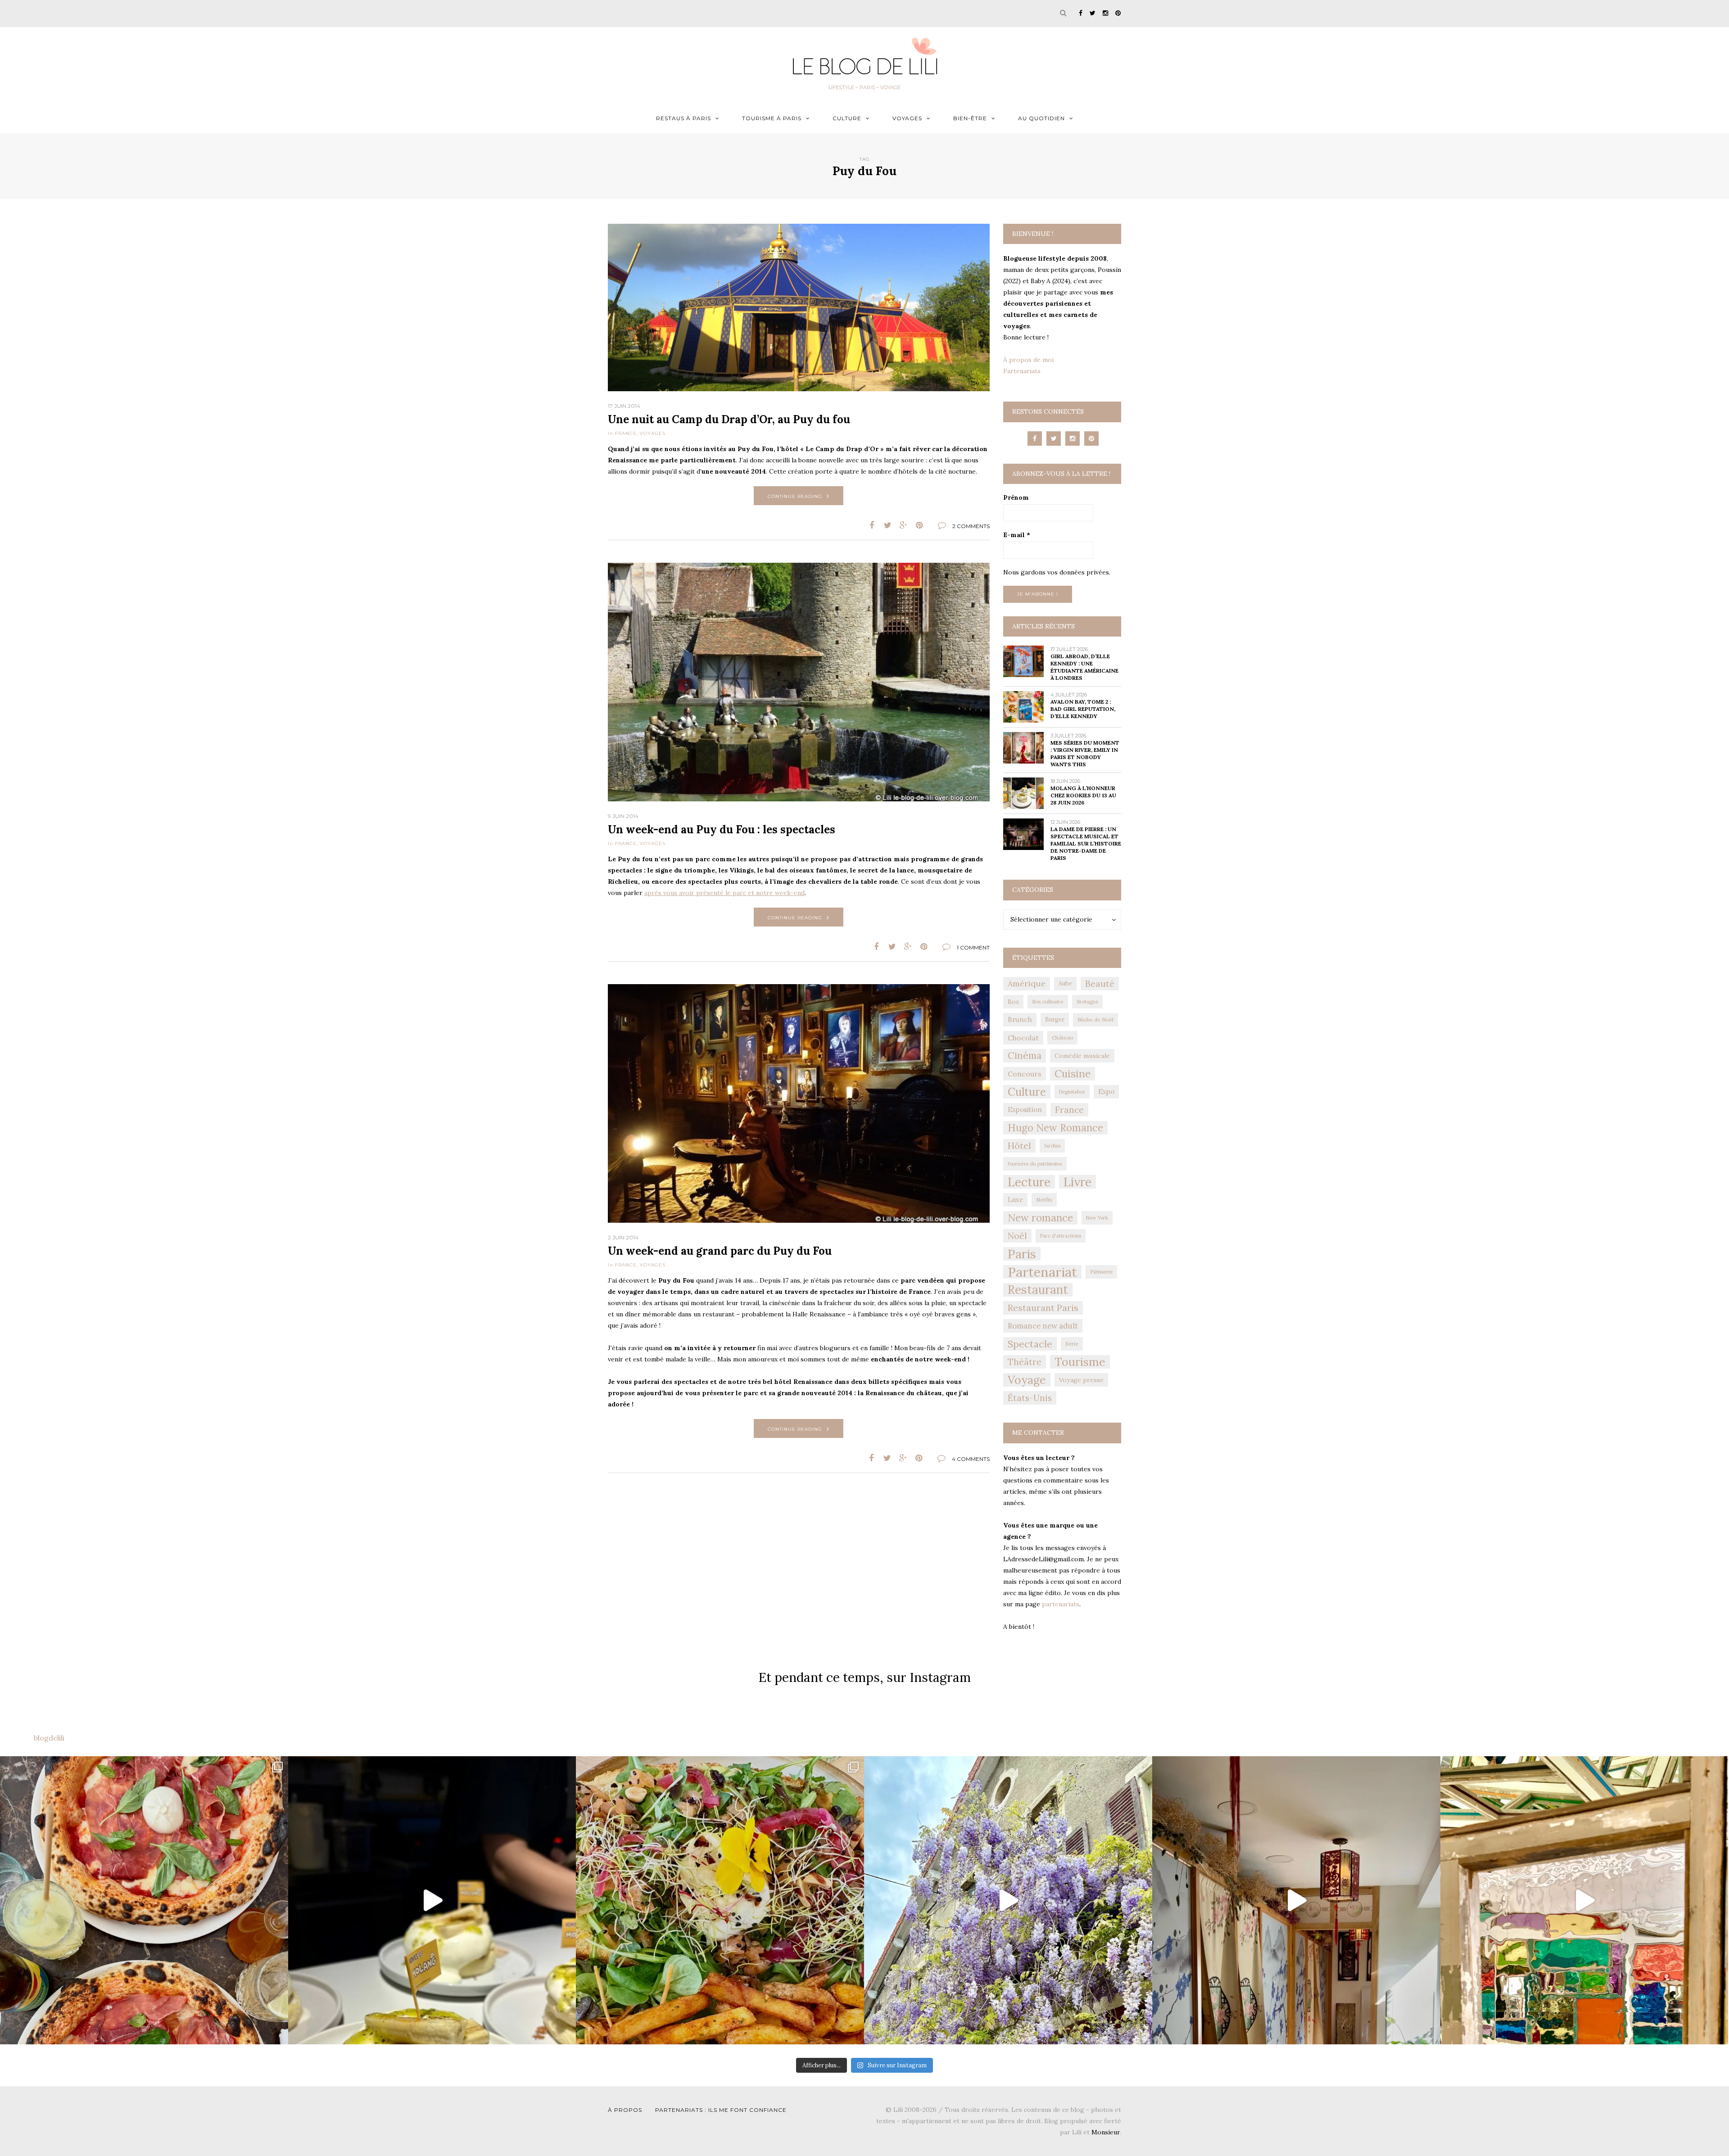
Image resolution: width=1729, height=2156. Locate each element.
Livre (1077, 1182)
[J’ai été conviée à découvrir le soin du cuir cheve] (1296, 1900)
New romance (1040, 1218)
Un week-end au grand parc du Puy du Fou (720, 1251)
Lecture (1029, 1182)
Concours (1025, 1074)
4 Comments (971, 1459)
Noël (1017, 1236)
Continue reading (795, 496)
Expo (1106, 1092)
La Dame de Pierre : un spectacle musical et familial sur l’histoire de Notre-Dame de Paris (1086, 843)
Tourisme (1080, 1362)
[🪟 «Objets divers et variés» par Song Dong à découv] (1584, 1900)
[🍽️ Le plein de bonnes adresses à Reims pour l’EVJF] (720, 1900)
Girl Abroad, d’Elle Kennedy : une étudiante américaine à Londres (1084, 667)
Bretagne (1087, 1002)
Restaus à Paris (683, 118)
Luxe (1015, 1200)
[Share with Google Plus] (903, 525)
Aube (1065, 983)
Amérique (1027, 983)
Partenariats (1022, 371)
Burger (1055, 1019)
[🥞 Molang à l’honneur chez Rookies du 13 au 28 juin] (432, 1900)
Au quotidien (1041, 118)
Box (1013, 1002)
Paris (1022, 1254)
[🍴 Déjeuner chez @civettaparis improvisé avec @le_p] (144, 1900)
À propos (625, 2110)
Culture (847, 118)
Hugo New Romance (1055, 1128)
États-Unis (1030, 1398)
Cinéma (1025, 1055)
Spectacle (1030, 1344)
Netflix (1044, 1200)
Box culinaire (1048, 1001)
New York (1097, 1218)
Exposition (1025, 1110)
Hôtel (1019, 1146)
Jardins (1052, 1146)
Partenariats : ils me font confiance (721, 2110)
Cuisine (1073, 1073)
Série (1072, 1344)
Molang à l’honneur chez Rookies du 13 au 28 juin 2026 (1083, 795)
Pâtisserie (1101, 1272)
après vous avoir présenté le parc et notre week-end (724, 893)
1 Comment (973, 947)
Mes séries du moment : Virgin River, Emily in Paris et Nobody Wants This (1085, 753)
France (626, 433)
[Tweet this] (888, 525)
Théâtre (1025, 1362)
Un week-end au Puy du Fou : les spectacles (722, 829)
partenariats (1061, 1604)
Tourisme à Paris (772, 118)
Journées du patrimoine (1035, 1164)
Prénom (1016, 497)
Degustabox (1072, 1092)
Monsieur (1106, 2132)
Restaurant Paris (1043, 1308)
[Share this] (872, 525)
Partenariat (1042, 1272)
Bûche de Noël (1095, 1019)
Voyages (907, 118)
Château (1062, 1037)
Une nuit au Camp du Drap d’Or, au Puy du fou (729, 419)
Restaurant (1038, 1290)
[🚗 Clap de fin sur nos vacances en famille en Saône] (1008, 1900)
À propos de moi (1028, 360)
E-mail (1017, 535)
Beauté (1100, 984)
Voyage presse (1081, 1380)
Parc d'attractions (1061, 1236)
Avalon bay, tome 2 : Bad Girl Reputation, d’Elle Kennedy (1083, 709)
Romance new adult (1043, 1326)
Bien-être (970, 118)
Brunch (1020, 1019)
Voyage (1027, 1380)
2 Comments (971, 526)
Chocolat (1023, 1038)
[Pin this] (919, 525)
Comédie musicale (1082, 1056)
